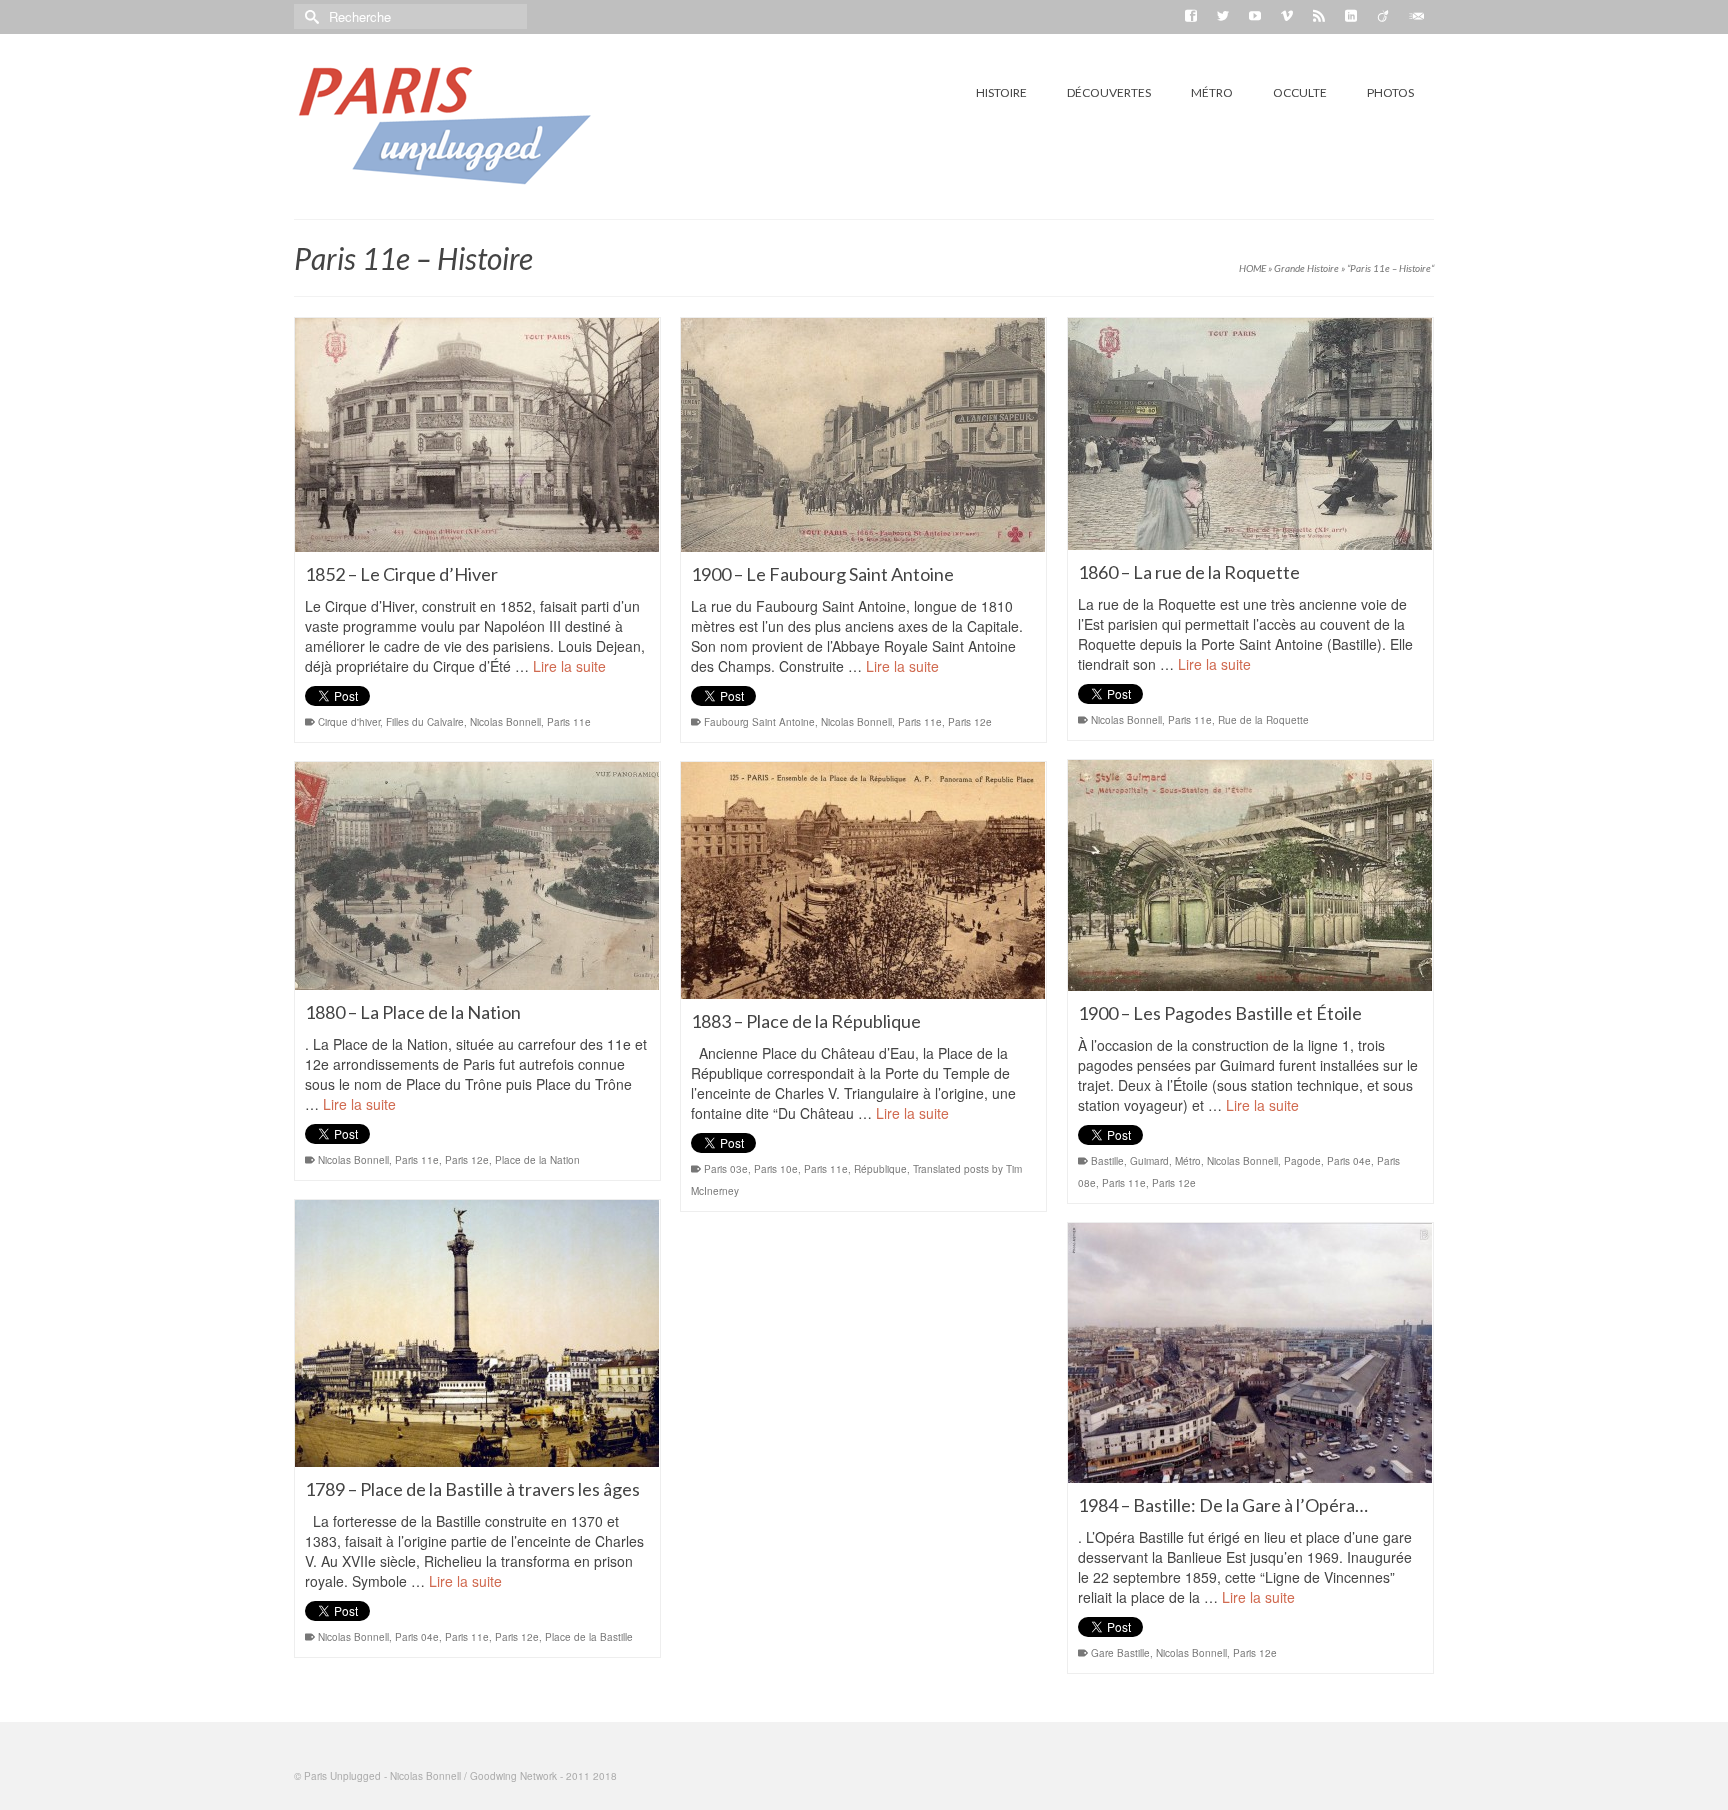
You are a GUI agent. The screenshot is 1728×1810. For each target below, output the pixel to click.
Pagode (1302, 1161)
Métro (1188, 1161)
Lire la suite (569, 666)
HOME (1252, 268)
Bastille (1107, 1161)
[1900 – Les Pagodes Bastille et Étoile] (1250, 875)
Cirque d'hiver (349, 722)
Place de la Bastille (589, 1637)
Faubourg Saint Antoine (759, 722)
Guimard (1149, 1161)
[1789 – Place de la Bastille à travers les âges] (477, 1333)
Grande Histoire (1306, 268)
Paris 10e (776, 1169)
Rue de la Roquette (1263, 720)
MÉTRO (1212, 92)
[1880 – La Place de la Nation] (477, 876)
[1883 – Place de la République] (863, 880)
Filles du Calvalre (425, 722)
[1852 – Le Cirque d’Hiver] (477, 435)
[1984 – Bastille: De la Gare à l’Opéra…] (1250, 1353)
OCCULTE (1300, 92)
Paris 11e (569, 722)
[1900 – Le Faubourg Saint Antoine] (863, 435)
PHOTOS (1390, 92)
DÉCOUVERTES (1109, 92)
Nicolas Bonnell (505, 722)
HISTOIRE (1001, 92)
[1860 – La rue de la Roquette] (1250, 434)
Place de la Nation (537, 1160)
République (880, 1169)
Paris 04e (1349, 1161)
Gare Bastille (1120, 1653)
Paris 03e (726, 1169)
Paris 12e (970, 722)
